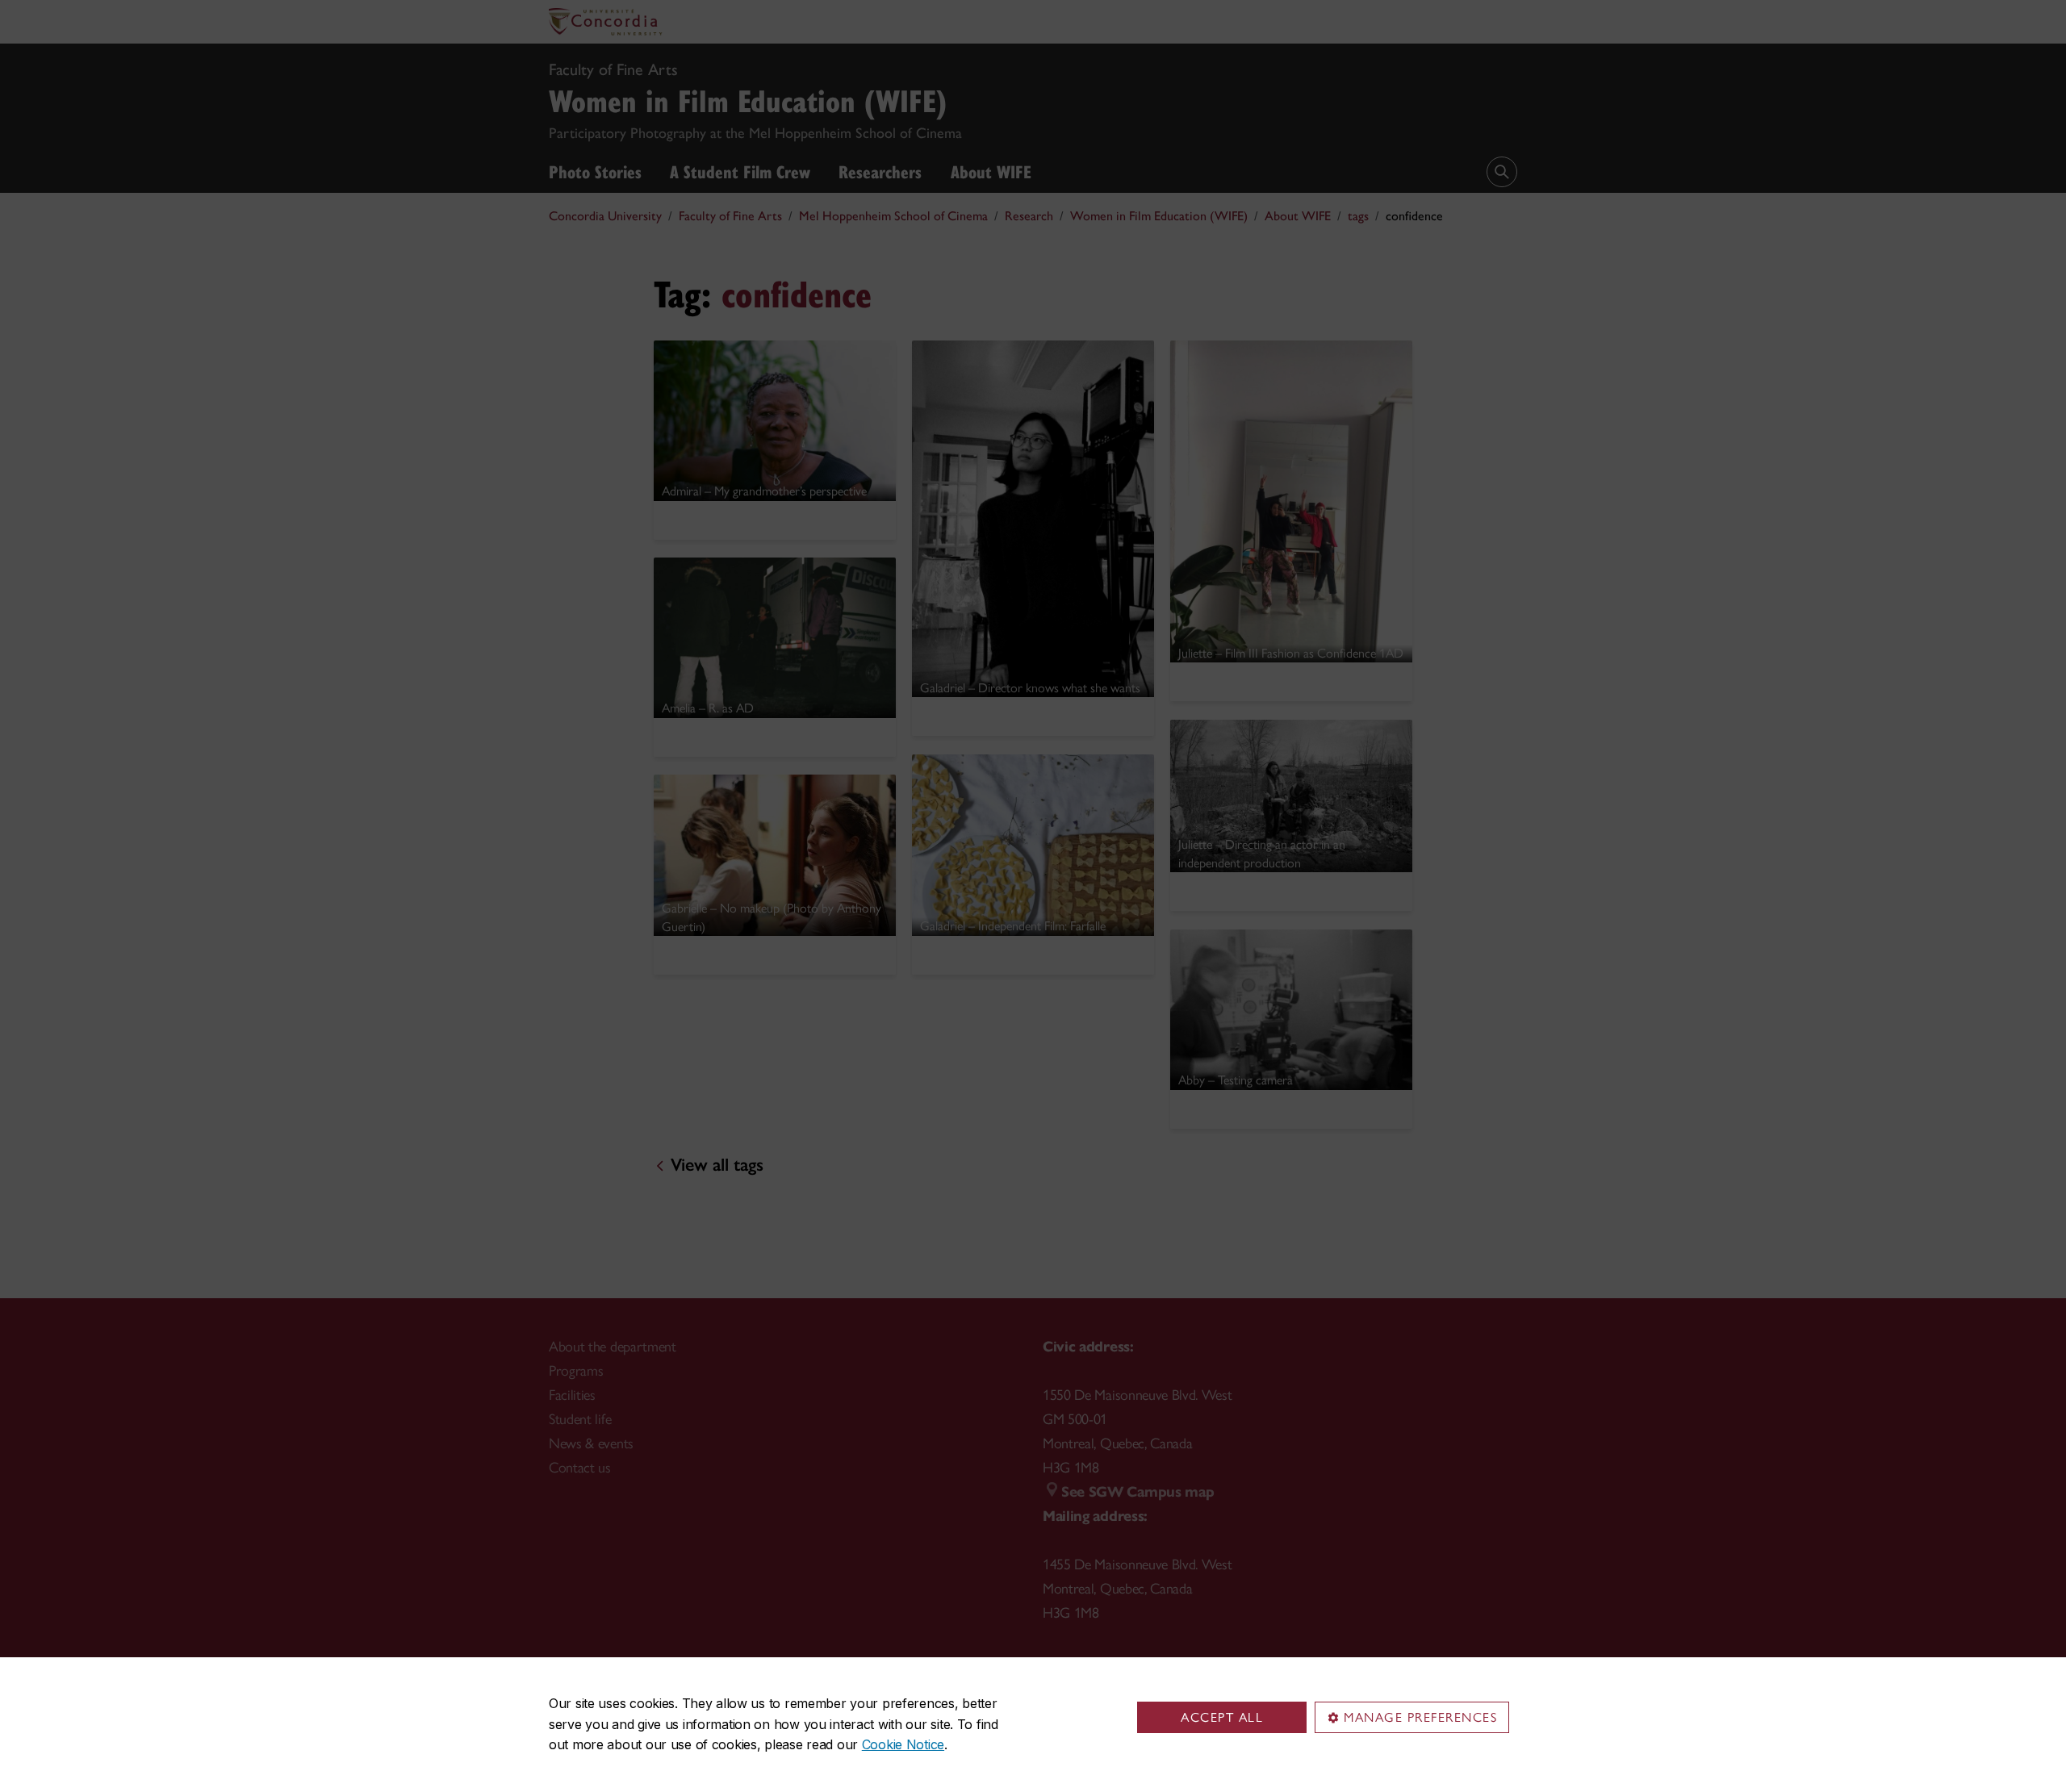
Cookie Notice (903, 1744)
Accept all (1222, 1717)
